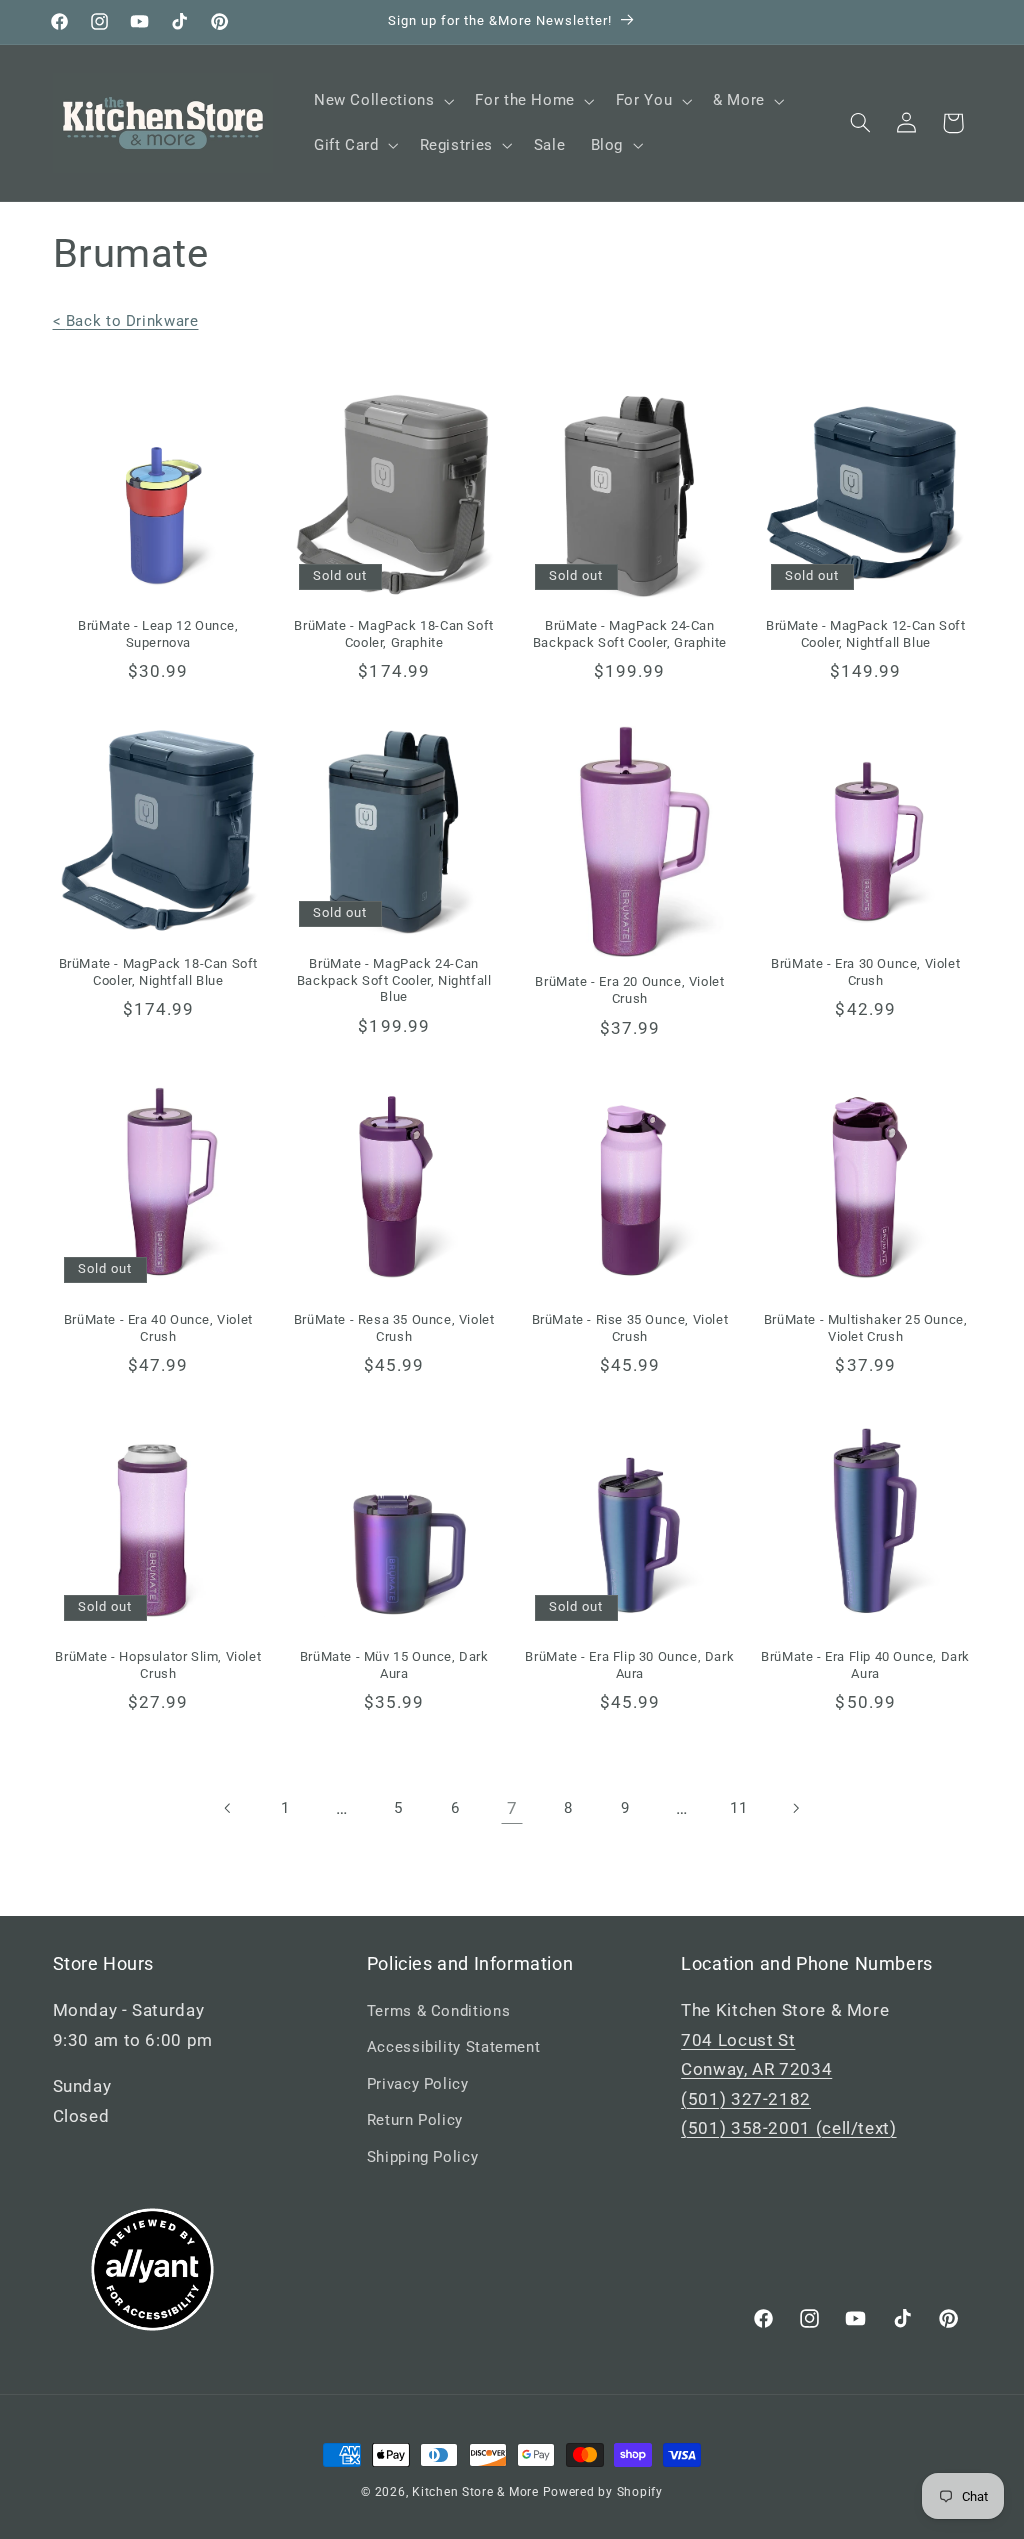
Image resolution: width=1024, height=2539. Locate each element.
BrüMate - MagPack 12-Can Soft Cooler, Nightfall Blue (865, 634)
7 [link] (512, 1808)
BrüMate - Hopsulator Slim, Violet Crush (158, 1665)
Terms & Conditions (438, 2011)
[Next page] (795, 1808)
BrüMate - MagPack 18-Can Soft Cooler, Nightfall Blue (158, 972)
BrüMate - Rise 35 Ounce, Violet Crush (630, 1328)
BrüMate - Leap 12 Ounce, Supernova (158, 634)
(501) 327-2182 (746, 2099)
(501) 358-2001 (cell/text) (788, 2128)
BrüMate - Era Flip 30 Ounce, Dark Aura (629, 1665)
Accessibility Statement (454, 2047)
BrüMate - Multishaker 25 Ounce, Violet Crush (866, 1328)
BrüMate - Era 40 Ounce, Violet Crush (158, 1328)
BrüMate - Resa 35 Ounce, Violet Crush (394, 1328)
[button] (381, 101)
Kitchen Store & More (475, 2492)
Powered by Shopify (603, 2492)
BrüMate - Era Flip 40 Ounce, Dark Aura (865, 1665)
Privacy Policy (418, 2084)
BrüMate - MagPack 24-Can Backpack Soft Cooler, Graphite (630, 634)
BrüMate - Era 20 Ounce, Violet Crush (629, 990)
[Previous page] (228, 1808)
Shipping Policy (422, 2157)
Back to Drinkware (126, 321)
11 (738, 1808)
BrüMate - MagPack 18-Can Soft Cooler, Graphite (393, 634)
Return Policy (415, 2120)
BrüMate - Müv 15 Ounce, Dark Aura (394, 1665)
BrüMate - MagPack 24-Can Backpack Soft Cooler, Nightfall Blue (394, 980)
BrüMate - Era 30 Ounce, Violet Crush (865, 972)
